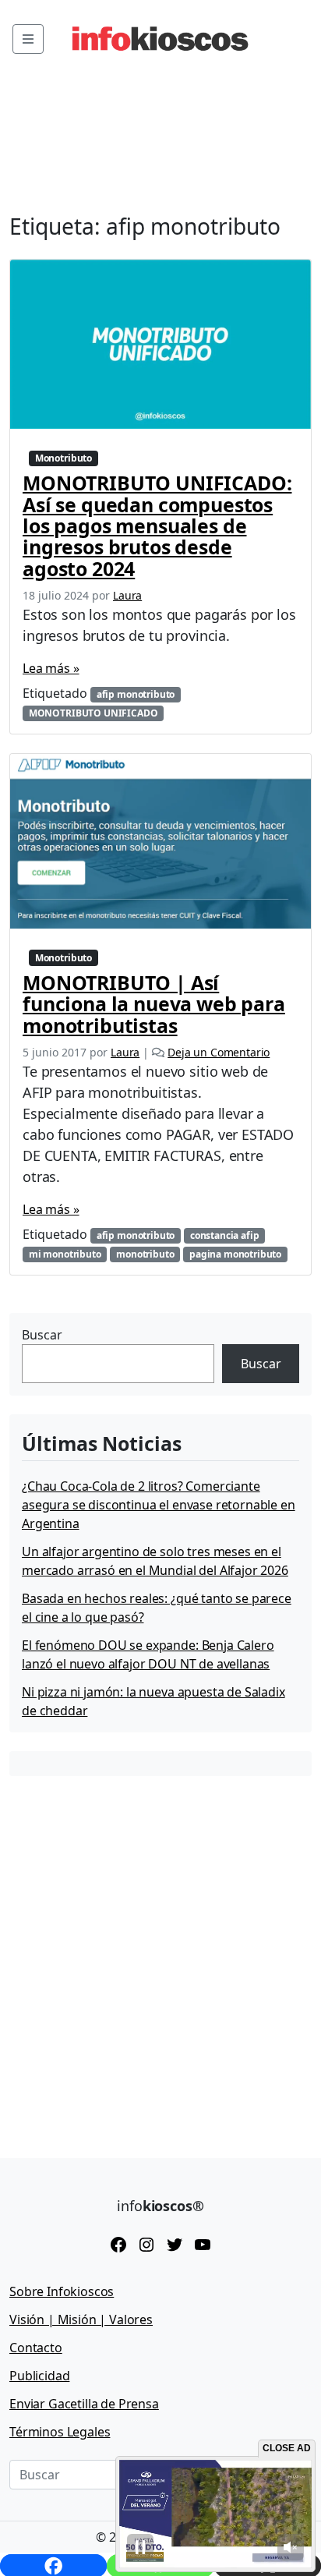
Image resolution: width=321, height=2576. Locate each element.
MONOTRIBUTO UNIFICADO (93, 713)
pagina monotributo (235, 1254)
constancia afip (225, 1235)
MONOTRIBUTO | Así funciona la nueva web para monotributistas (154, 1004)
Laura (127, 595)
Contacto (36, 2348)
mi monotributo (65, 1254)
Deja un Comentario (219, 1052)
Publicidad (39, 2376)
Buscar (42, 1335)
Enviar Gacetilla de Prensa (84, 2404)
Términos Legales (60, 2432)
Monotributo (63, 458)
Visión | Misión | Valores (81, 2319)
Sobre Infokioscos (62, 2291)
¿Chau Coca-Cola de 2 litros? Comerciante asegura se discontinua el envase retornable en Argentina (159, 1505)
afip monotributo (136, 694)
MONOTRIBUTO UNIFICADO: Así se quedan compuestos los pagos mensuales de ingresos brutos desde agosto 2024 (157, 525)
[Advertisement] (160, 1955)
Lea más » (51, 668)
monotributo (145, 1254)
